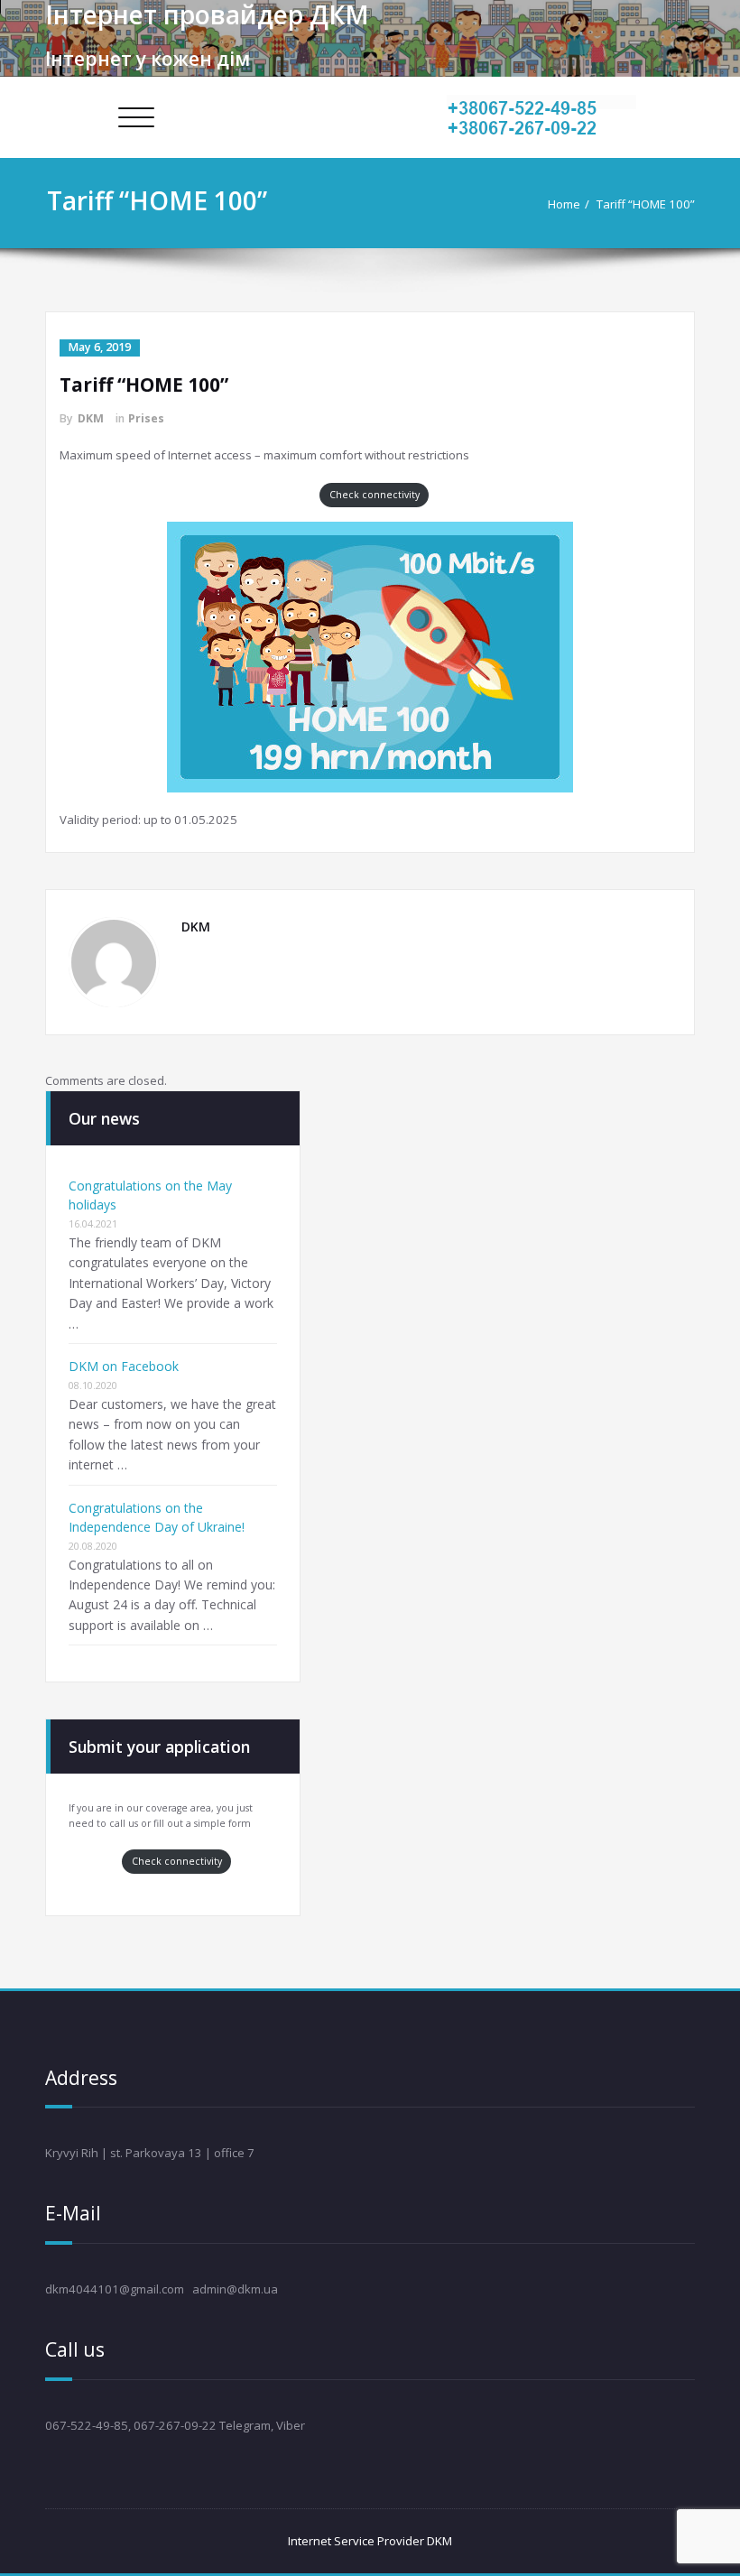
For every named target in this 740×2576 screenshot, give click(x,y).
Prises (146, 418)
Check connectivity (375, 495)
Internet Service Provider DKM (370, 2541)
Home (564, 204)
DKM (91, 418)
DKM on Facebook (124, 1366)
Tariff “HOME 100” (646, 204)
